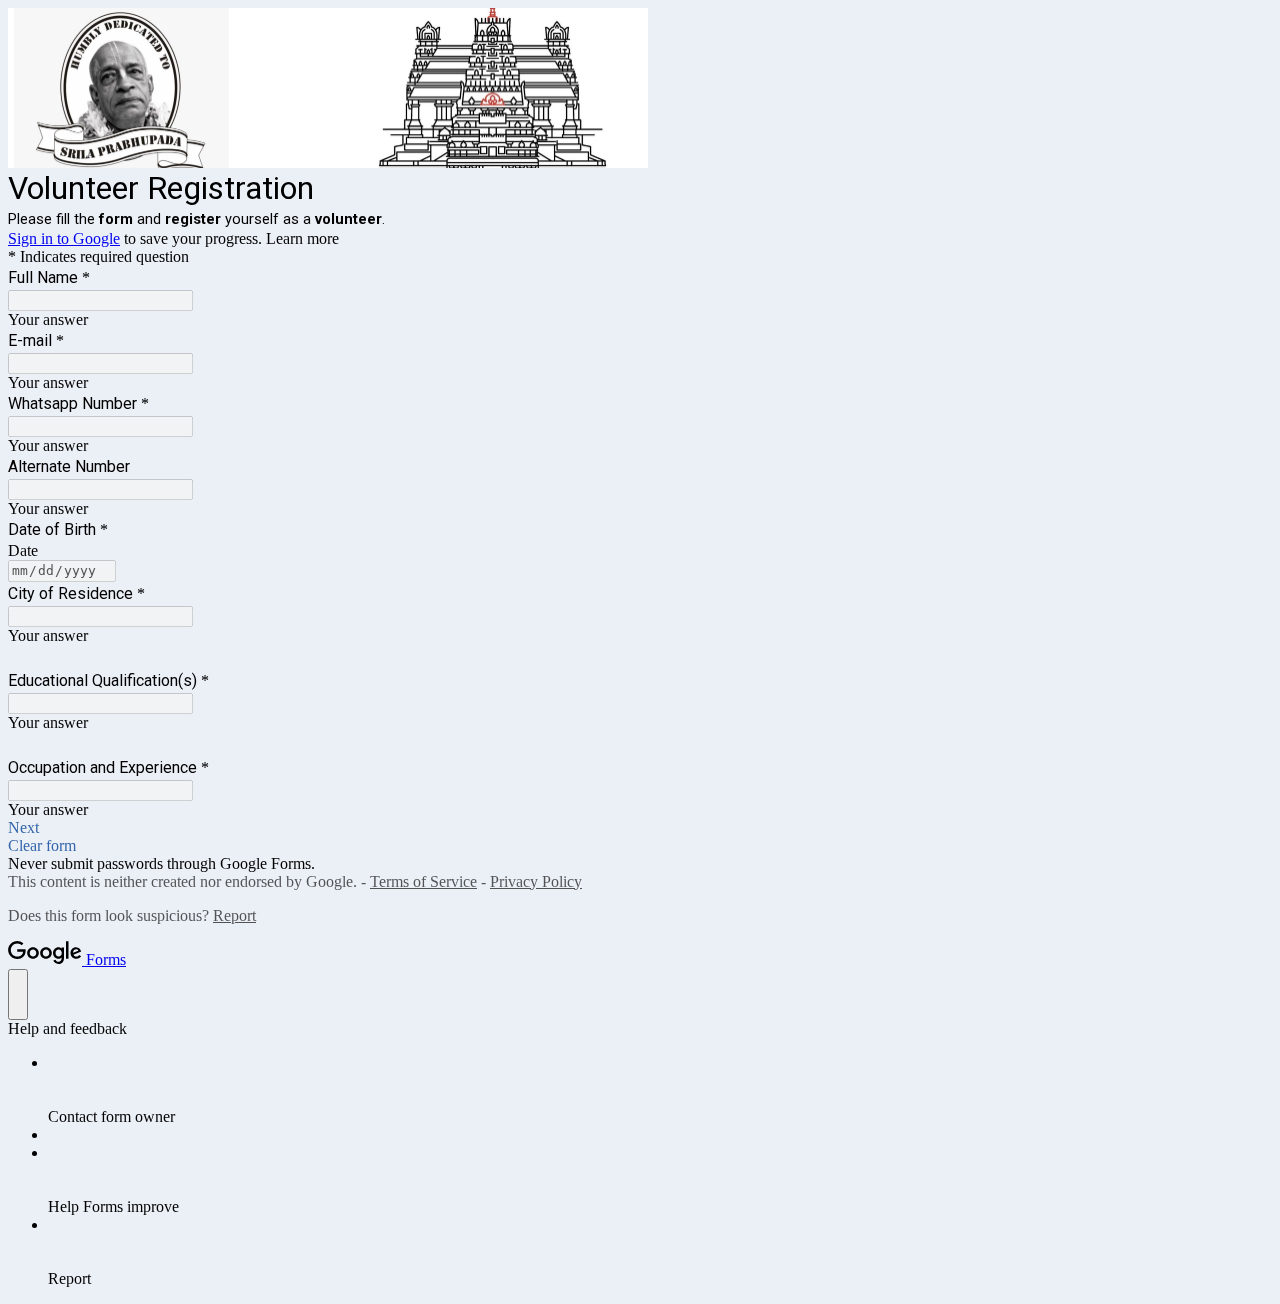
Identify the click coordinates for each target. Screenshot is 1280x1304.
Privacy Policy (536, 881)
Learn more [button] (302, 238)
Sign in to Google (64, 238)
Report (234, 915)
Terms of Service (423, 881)
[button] (640, 828)
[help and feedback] (18, 994)
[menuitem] (660, 1090)
